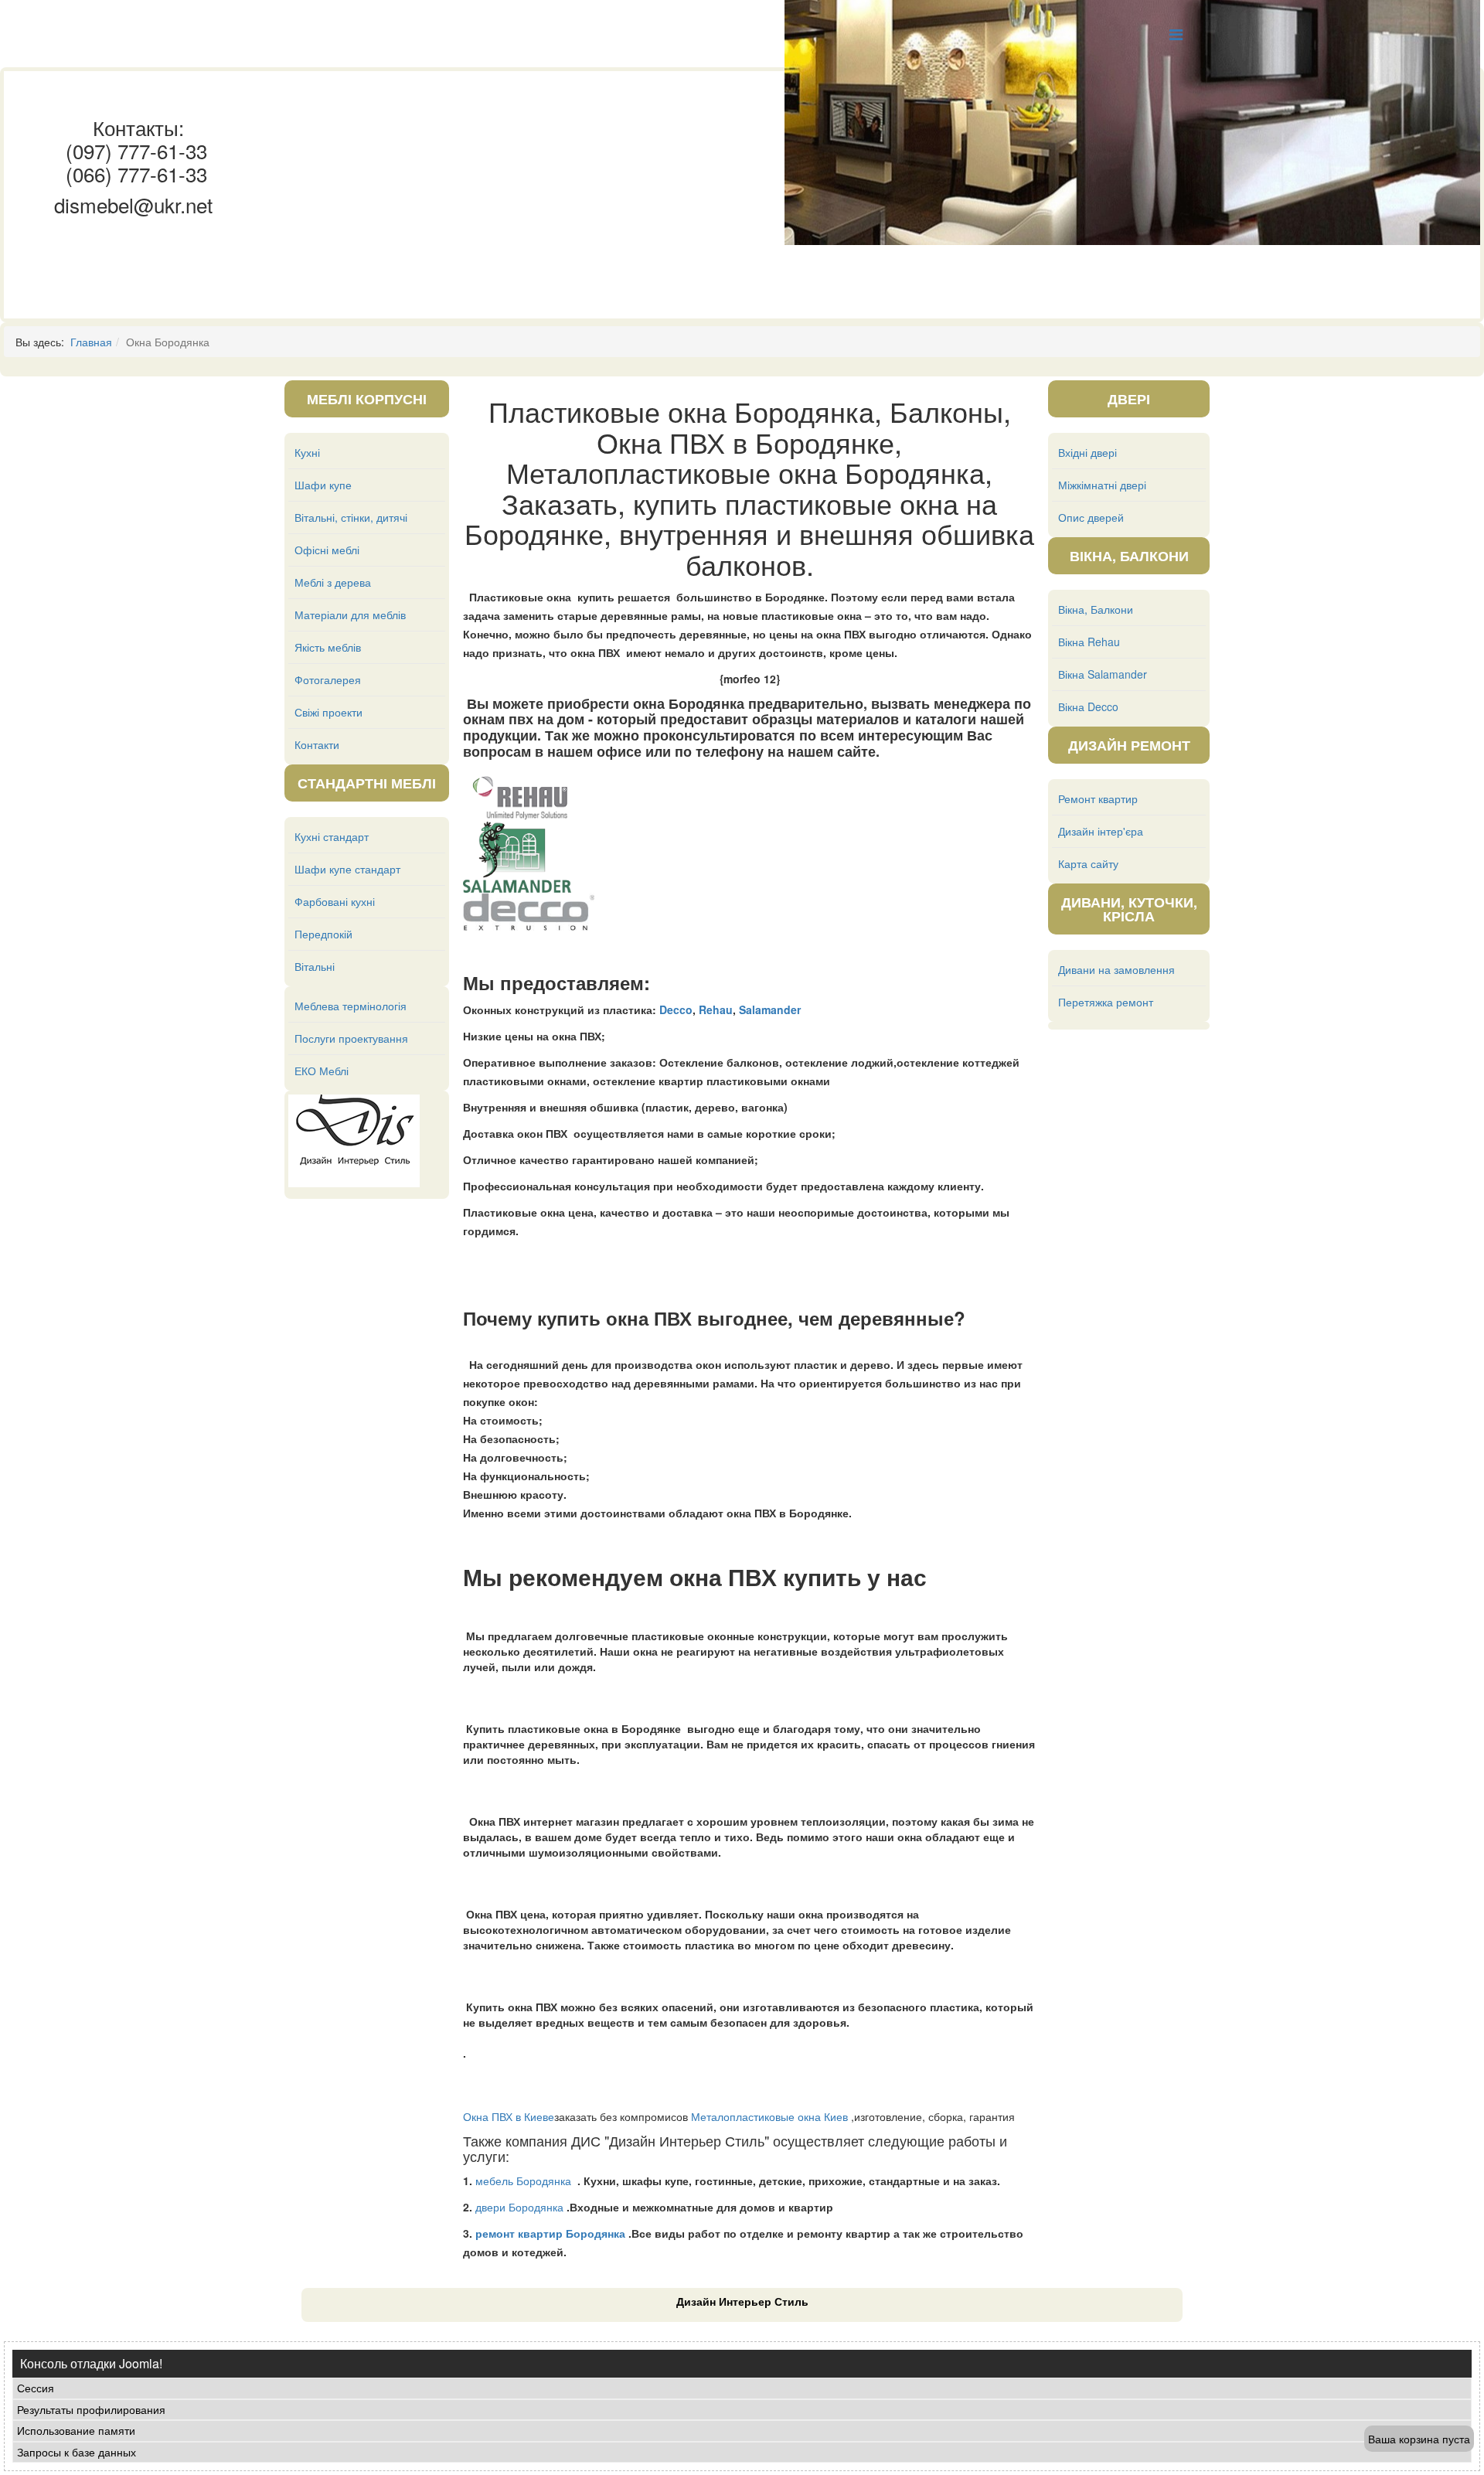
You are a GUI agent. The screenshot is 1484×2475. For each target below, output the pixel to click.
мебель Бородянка (523, 2181)
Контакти (317, 744)
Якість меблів (328, 647)
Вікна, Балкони (1096, 609)
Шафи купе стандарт (347, 869)
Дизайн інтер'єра (1101, 831)
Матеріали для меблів (350, 614)
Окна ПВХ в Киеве (509, 2116)
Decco (676, 1009)
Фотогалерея (328, 679)
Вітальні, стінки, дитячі (351, 517)
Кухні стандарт (332, 836)
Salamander (770, 1009)
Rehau (716, 1009)
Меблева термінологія (351, 1006)
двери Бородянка (519, 2207)
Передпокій (323, 934)
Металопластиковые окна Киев (769, 2116)
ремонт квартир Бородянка (550, 2233)
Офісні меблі (327, 550)
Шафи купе (323, 485)
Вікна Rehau (1089, 642)
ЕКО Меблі (322, 1071)
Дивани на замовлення (1116, 969)
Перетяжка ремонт (1106, 1002)
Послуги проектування (351, 1038)
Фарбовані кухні (335, 901)
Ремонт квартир (1098, 798)
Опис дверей (1091, 517)
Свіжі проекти (328, 712)
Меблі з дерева (333, 582)
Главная (91, 342)
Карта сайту (1088, 863)
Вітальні (315, 966)
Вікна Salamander (1103, 674)
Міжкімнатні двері (1102, 485)
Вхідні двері (1087, 452)
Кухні (307, 452)
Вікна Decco (1088, 706)
